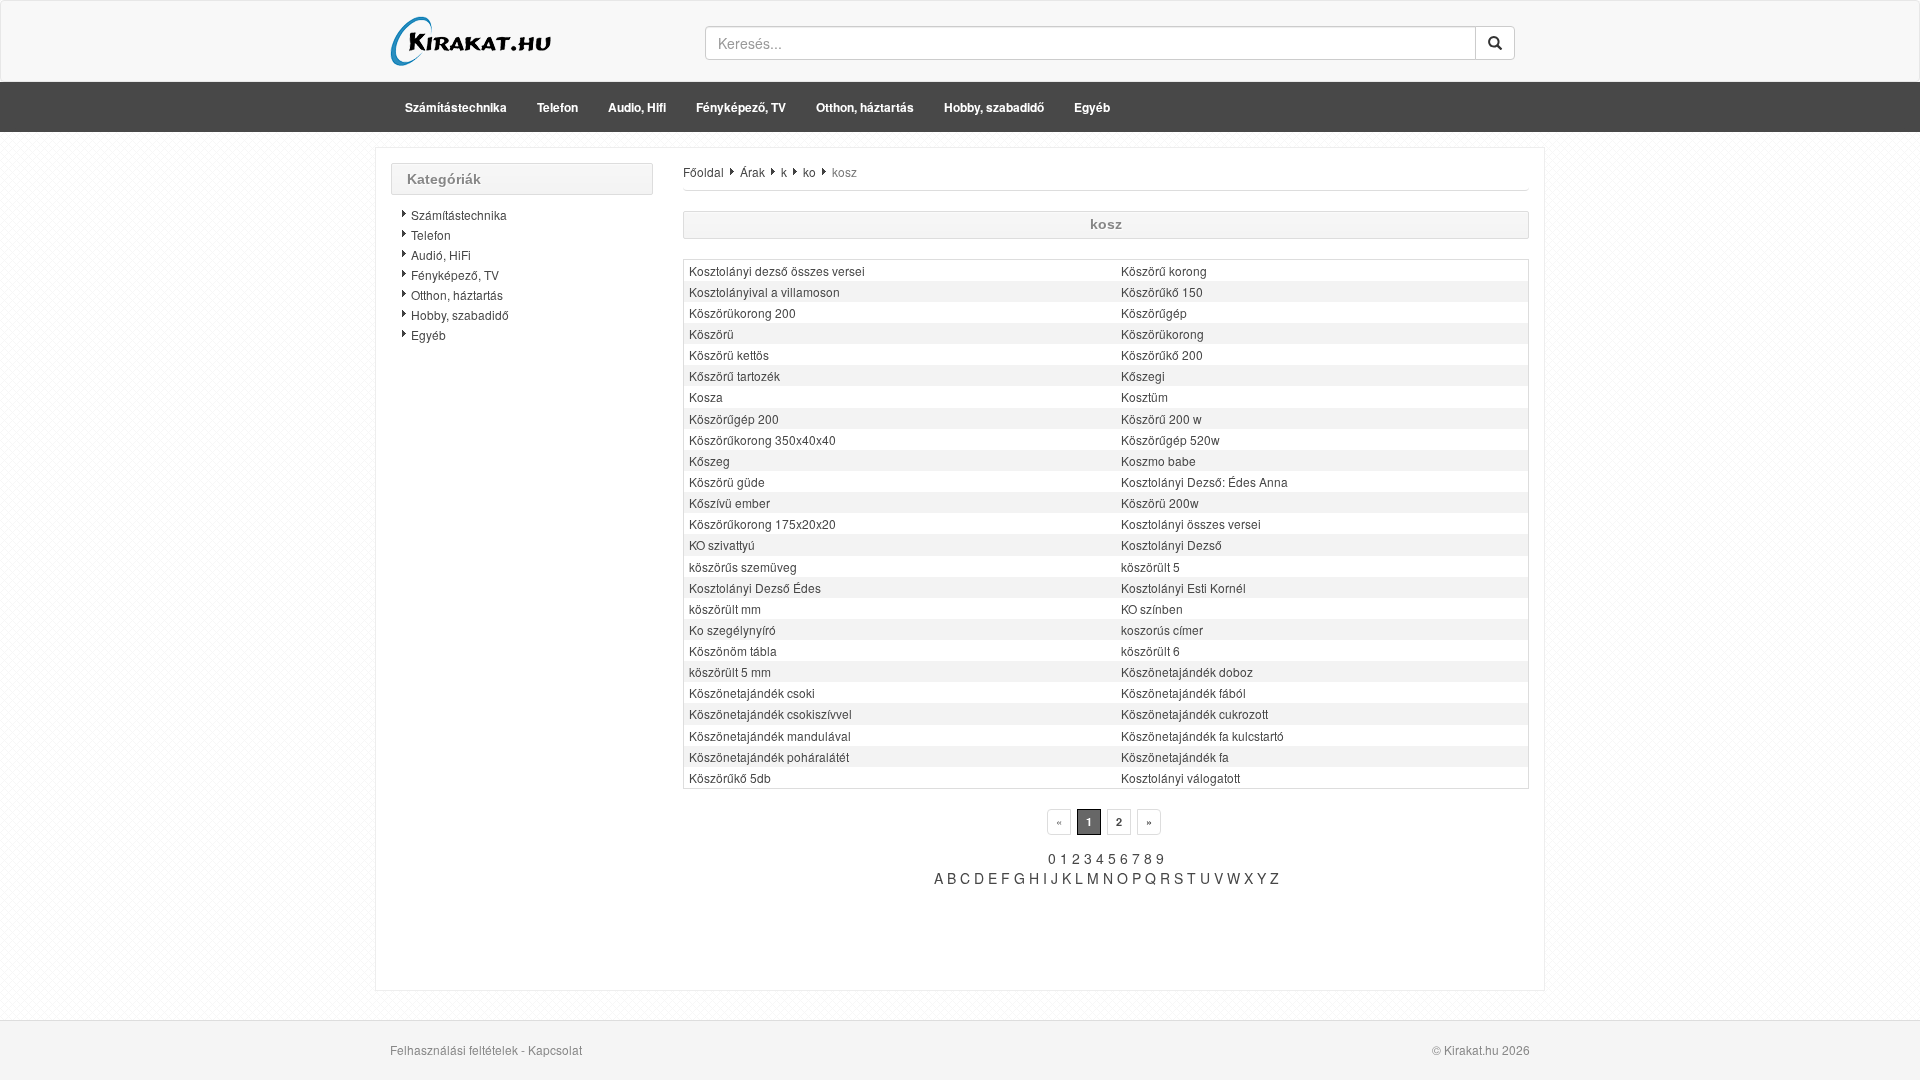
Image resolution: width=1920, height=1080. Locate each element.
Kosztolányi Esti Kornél (1183, 587)
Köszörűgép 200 (734, 418)
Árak (752, 171)
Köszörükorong (1162, 333)
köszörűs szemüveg (743, 566)
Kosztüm (1144, 396)
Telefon (557, 107)
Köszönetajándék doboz (1187, 671)
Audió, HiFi (441, 254)
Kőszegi (1143, 375)
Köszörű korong (1164, 270)
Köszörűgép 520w (1170, 439)
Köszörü (711, 333)
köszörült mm (725, 608)
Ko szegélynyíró (732, 629)
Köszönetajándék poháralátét (769, 756)
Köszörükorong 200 (742, 312)
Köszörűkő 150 (1162, 291)
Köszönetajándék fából (1183, 692)
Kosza (706, 396)
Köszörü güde (727, 481)
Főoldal (703, 171)
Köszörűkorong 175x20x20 (762, 523)
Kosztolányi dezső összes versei (777, 270)
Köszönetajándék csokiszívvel (770, 713)
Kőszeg (709, 460)
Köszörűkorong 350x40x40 (762, 439)
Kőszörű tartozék (734, 375)
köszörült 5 (1150, 566)
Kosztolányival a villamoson (764, 291)
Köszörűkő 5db (730, 777)
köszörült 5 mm (730, 671)
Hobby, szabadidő (994, 107)
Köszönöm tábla (733, 650)
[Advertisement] (522, 675)
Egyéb (1092, 107)
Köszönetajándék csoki (752, 692)
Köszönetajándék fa (1175, 756)
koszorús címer (1162, 629)
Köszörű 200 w (1161, 418)
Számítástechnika (456, 107)
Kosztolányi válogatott (1180, 777)
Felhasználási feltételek (454, 1049)
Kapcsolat (555, 1049)
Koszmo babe (1158, 460)
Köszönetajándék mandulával (770, 735)
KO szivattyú (722, 544)
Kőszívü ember (729, 502)
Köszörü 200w (1160, 502)
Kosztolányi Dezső (1171, 544)
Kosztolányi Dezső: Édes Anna (1204, 481)
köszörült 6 (1150, 650)
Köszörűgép (1154, 312)
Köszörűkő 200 (1162, 354)
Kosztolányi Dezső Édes (755, 587)
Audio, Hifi (637, 107)
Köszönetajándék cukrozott (1194, 713)
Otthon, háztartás (865, 107)
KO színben (1152, 608)
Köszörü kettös (729, 354)
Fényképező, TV (741, 107)
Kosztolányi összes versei (1191, 523)
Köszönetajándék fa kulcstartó (1202, 735)
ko (809, 171)
